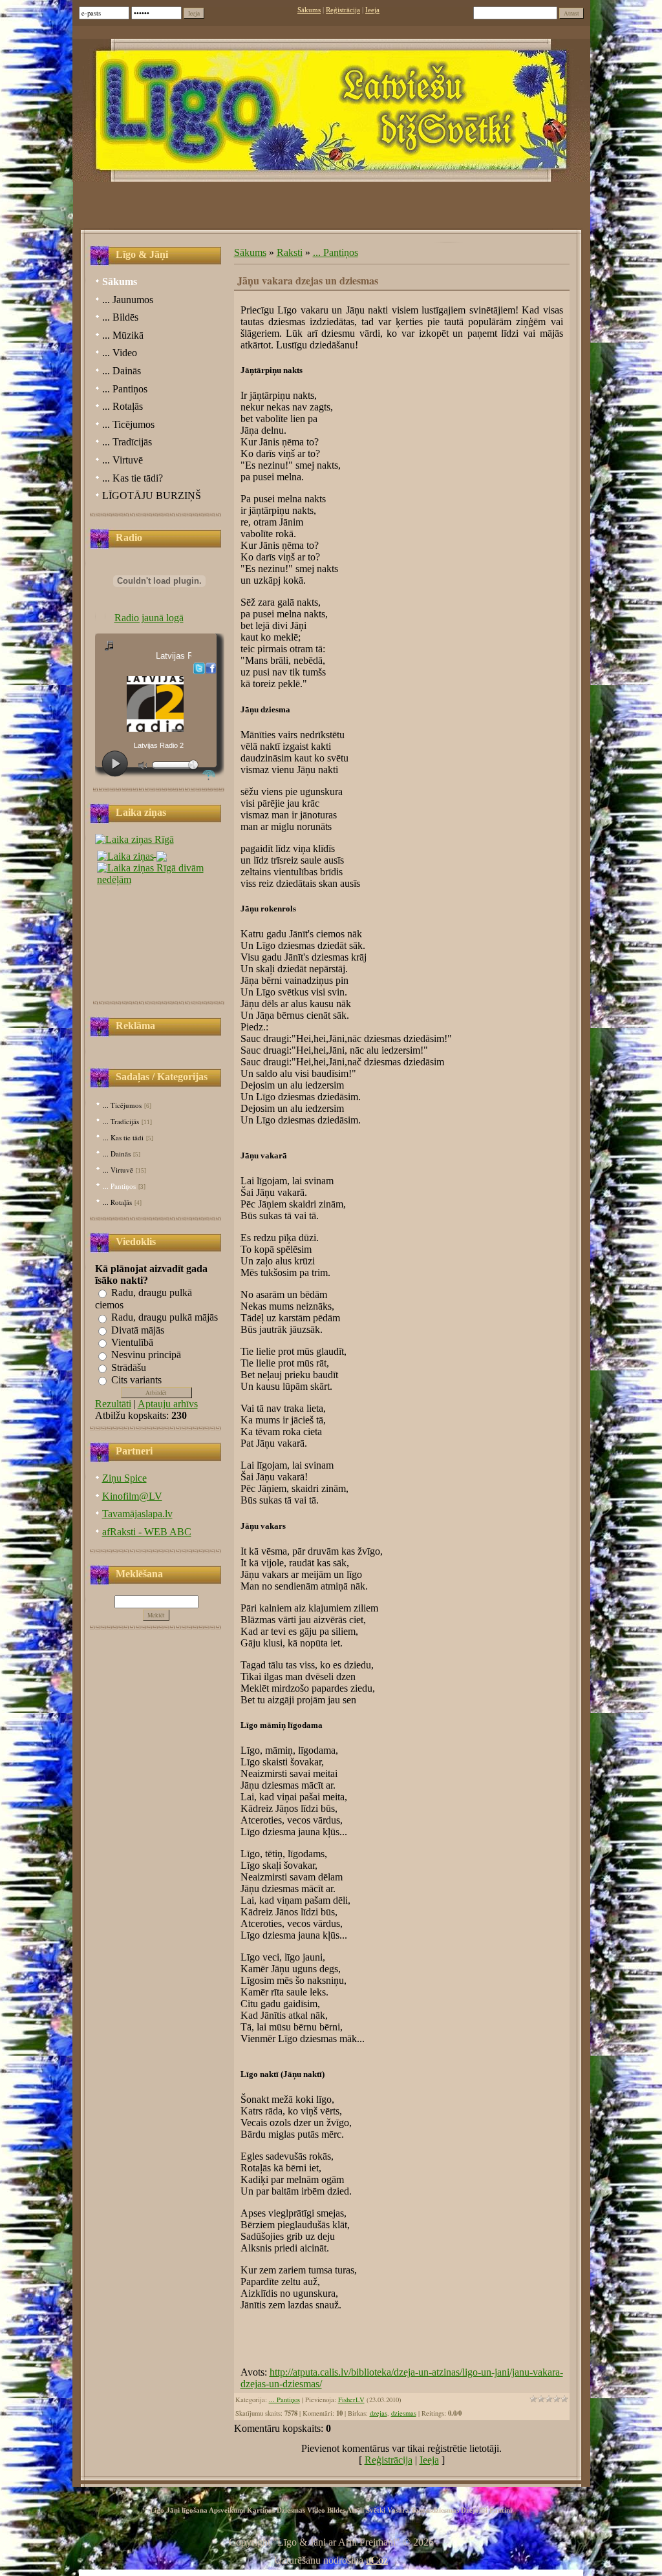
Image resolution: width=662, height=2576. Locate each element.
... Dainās (117, 1154)
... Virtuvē (118, 1170)
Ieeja (372, 10)
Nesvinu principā (146, 1355)
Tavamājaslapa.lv (137, 1514)
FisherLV (351, 2400)
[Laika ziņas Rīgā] (134, 839)
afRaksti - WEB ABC (147, 1532)
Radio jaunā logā (149, 618)
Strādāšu (129, 1368)
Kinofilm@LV (132, 1496)
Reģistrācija (343, 10)
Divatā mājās (138, 1330)
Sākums (309, 10)
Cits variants (136, 1380)
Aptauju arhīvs (168, 1404)
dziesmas (404, 2413)
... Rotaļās (117, 1202)
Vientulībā (132, 1342)
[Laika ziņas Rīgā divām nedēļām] (160, 870)
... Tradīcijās (121, 1121)
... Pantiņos (119, 1186)
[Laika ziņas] (132, 853)
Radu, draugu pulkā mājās (165, 1318)
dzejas (379, 2413)
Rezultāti (113, 1404)
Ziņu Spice (124, 1478)
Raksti (290, 252)
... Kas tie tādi (123, 1137)
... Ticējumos (122, 1105)
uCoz (377, 2560)
